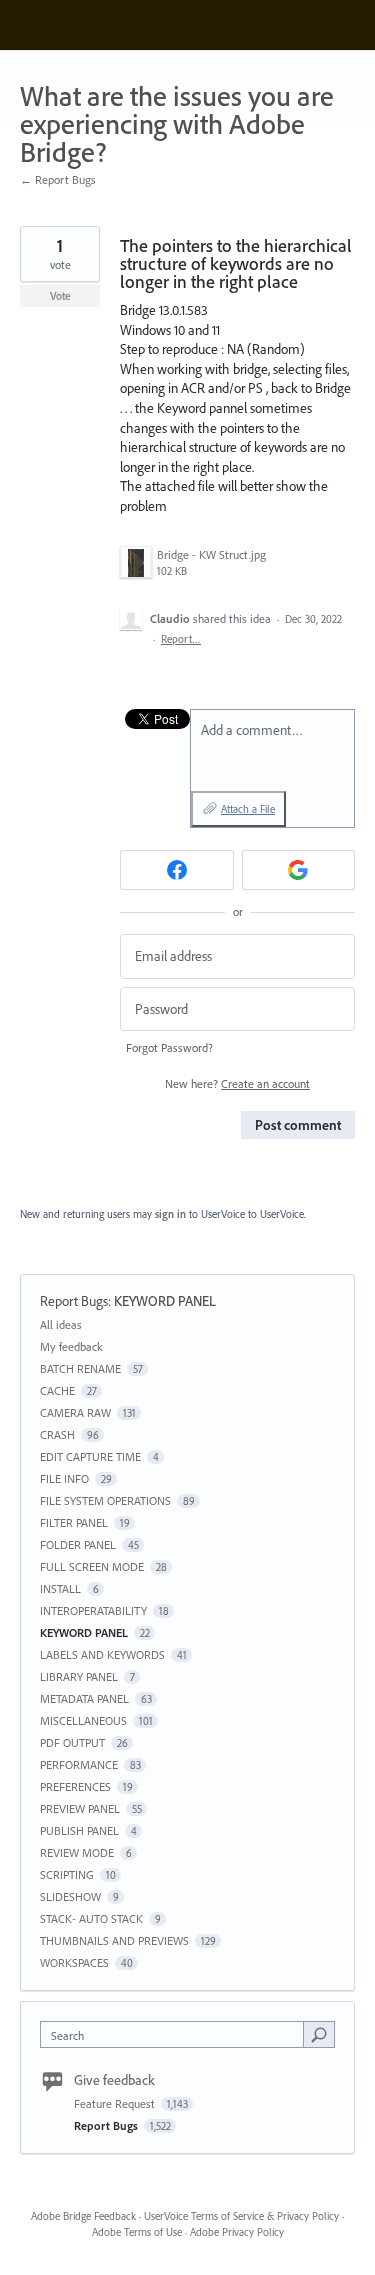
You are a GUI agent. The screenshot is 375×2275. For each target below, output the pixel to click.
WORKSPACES (74, 1962)
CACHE (57, 1390)
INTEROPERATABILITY (93, 1610)
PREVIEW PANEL (80, 1808)
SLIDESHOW (70, 1896)
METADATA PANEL (84, 1698)
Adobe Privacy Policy (237, 2232)
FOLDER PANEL (78, 1544)
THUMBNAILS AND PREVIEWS (114, 1940)
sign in (170, 1214)
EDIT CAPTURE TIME (90, 1456)
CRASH (57, 1434)
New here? (237, 1083)
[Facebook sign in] (177, 870)
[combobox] (176, 2034)
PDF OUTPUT (72, 1742)
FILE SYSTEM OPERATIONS (105, 1500)
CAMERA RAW (75, 1412)
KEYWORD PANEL (165, 1301)
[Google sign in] (299, 870)
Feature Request (116, 2103)
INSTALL (60, 1588)
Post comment (298, 1125)
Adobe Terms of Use (137, 2232)
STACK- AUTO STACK (91, 1918)
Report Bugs (74, 1301)
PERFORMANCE (79, 1764)
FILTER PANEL (74, 1522)
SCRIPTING (67, 1874)
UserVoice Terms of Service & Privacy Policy (241, 2216)
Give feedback (114, 2080)
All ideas (61, 1324)
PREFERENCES (75, 1786)
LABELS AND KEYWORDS (102, 1654)
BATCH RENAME (80, 1368)
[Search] (319, 2034)
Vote (60, 296)
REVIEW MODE (77, 1852)
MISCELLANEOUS (83, 1720)
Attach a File (248, 809)
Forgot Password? (169, 1047)
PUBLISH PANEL (79, 1830)
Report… (181, 639)
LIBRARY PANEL (79, 1676)
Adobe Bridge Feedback (83, 2216)
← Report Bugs (58, 179)
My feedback (71, 1346)
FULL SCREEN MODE (92, 1566)
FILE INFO (64, 1478)
